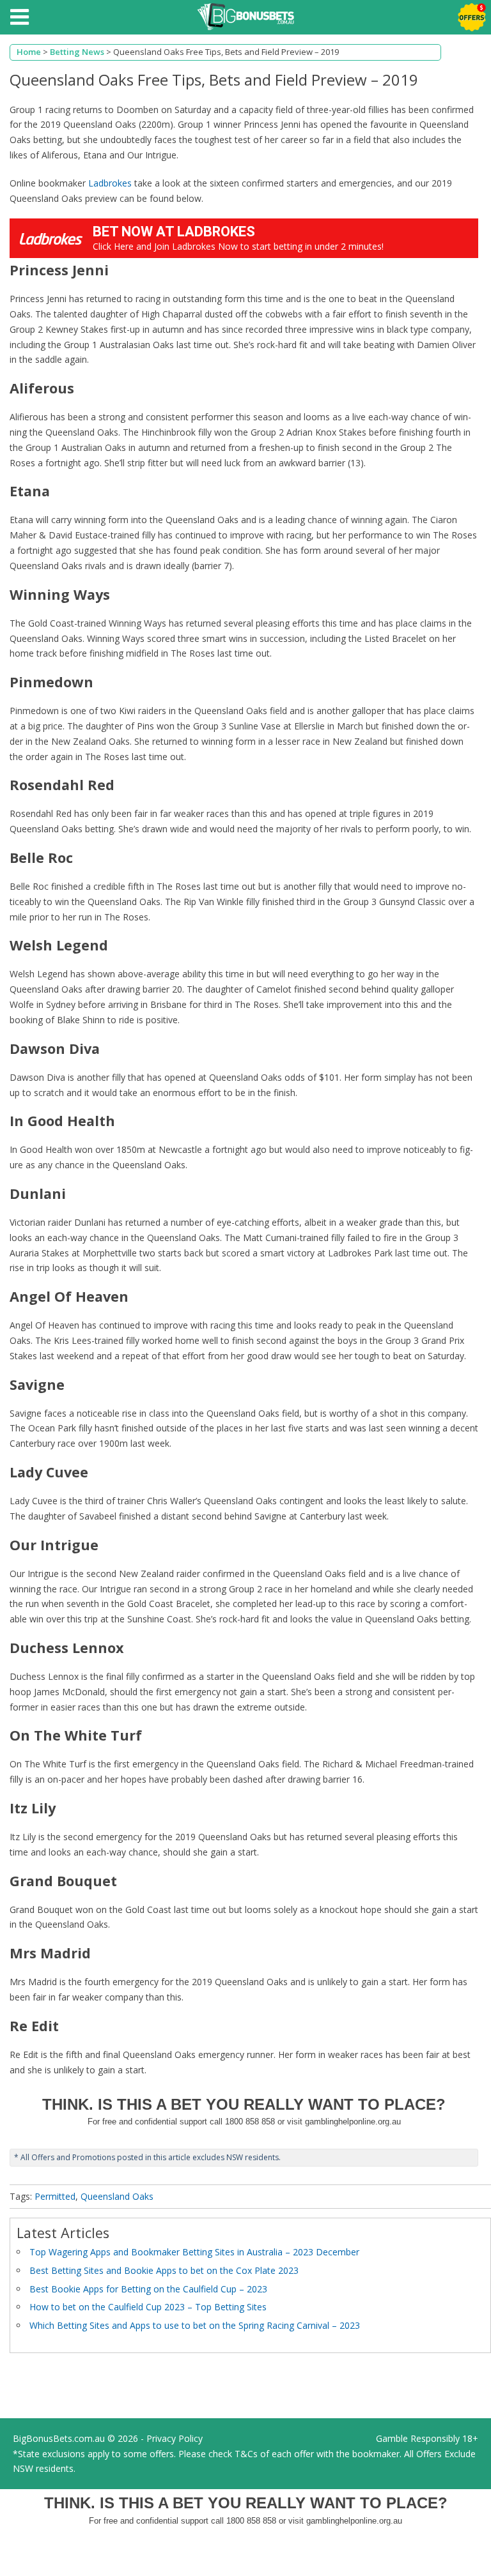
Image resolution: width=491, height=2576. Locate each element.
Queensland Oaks (117, 2196)
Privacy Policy (175, 2438)
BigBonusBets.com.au (59, 2438)
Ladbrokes (110, 183)
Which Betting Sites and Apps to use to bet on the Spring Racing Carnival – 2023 (195, 2325)
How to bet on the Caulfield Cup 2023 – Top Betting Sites (148, 2307)
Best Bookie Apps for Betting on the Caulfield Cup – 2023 (148, 2289)
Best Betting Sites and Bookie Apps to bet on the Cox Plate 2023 (164, 2270)
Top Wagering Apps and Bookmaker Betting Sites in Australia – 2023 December (194, 2252)
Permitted (55, 2196)
